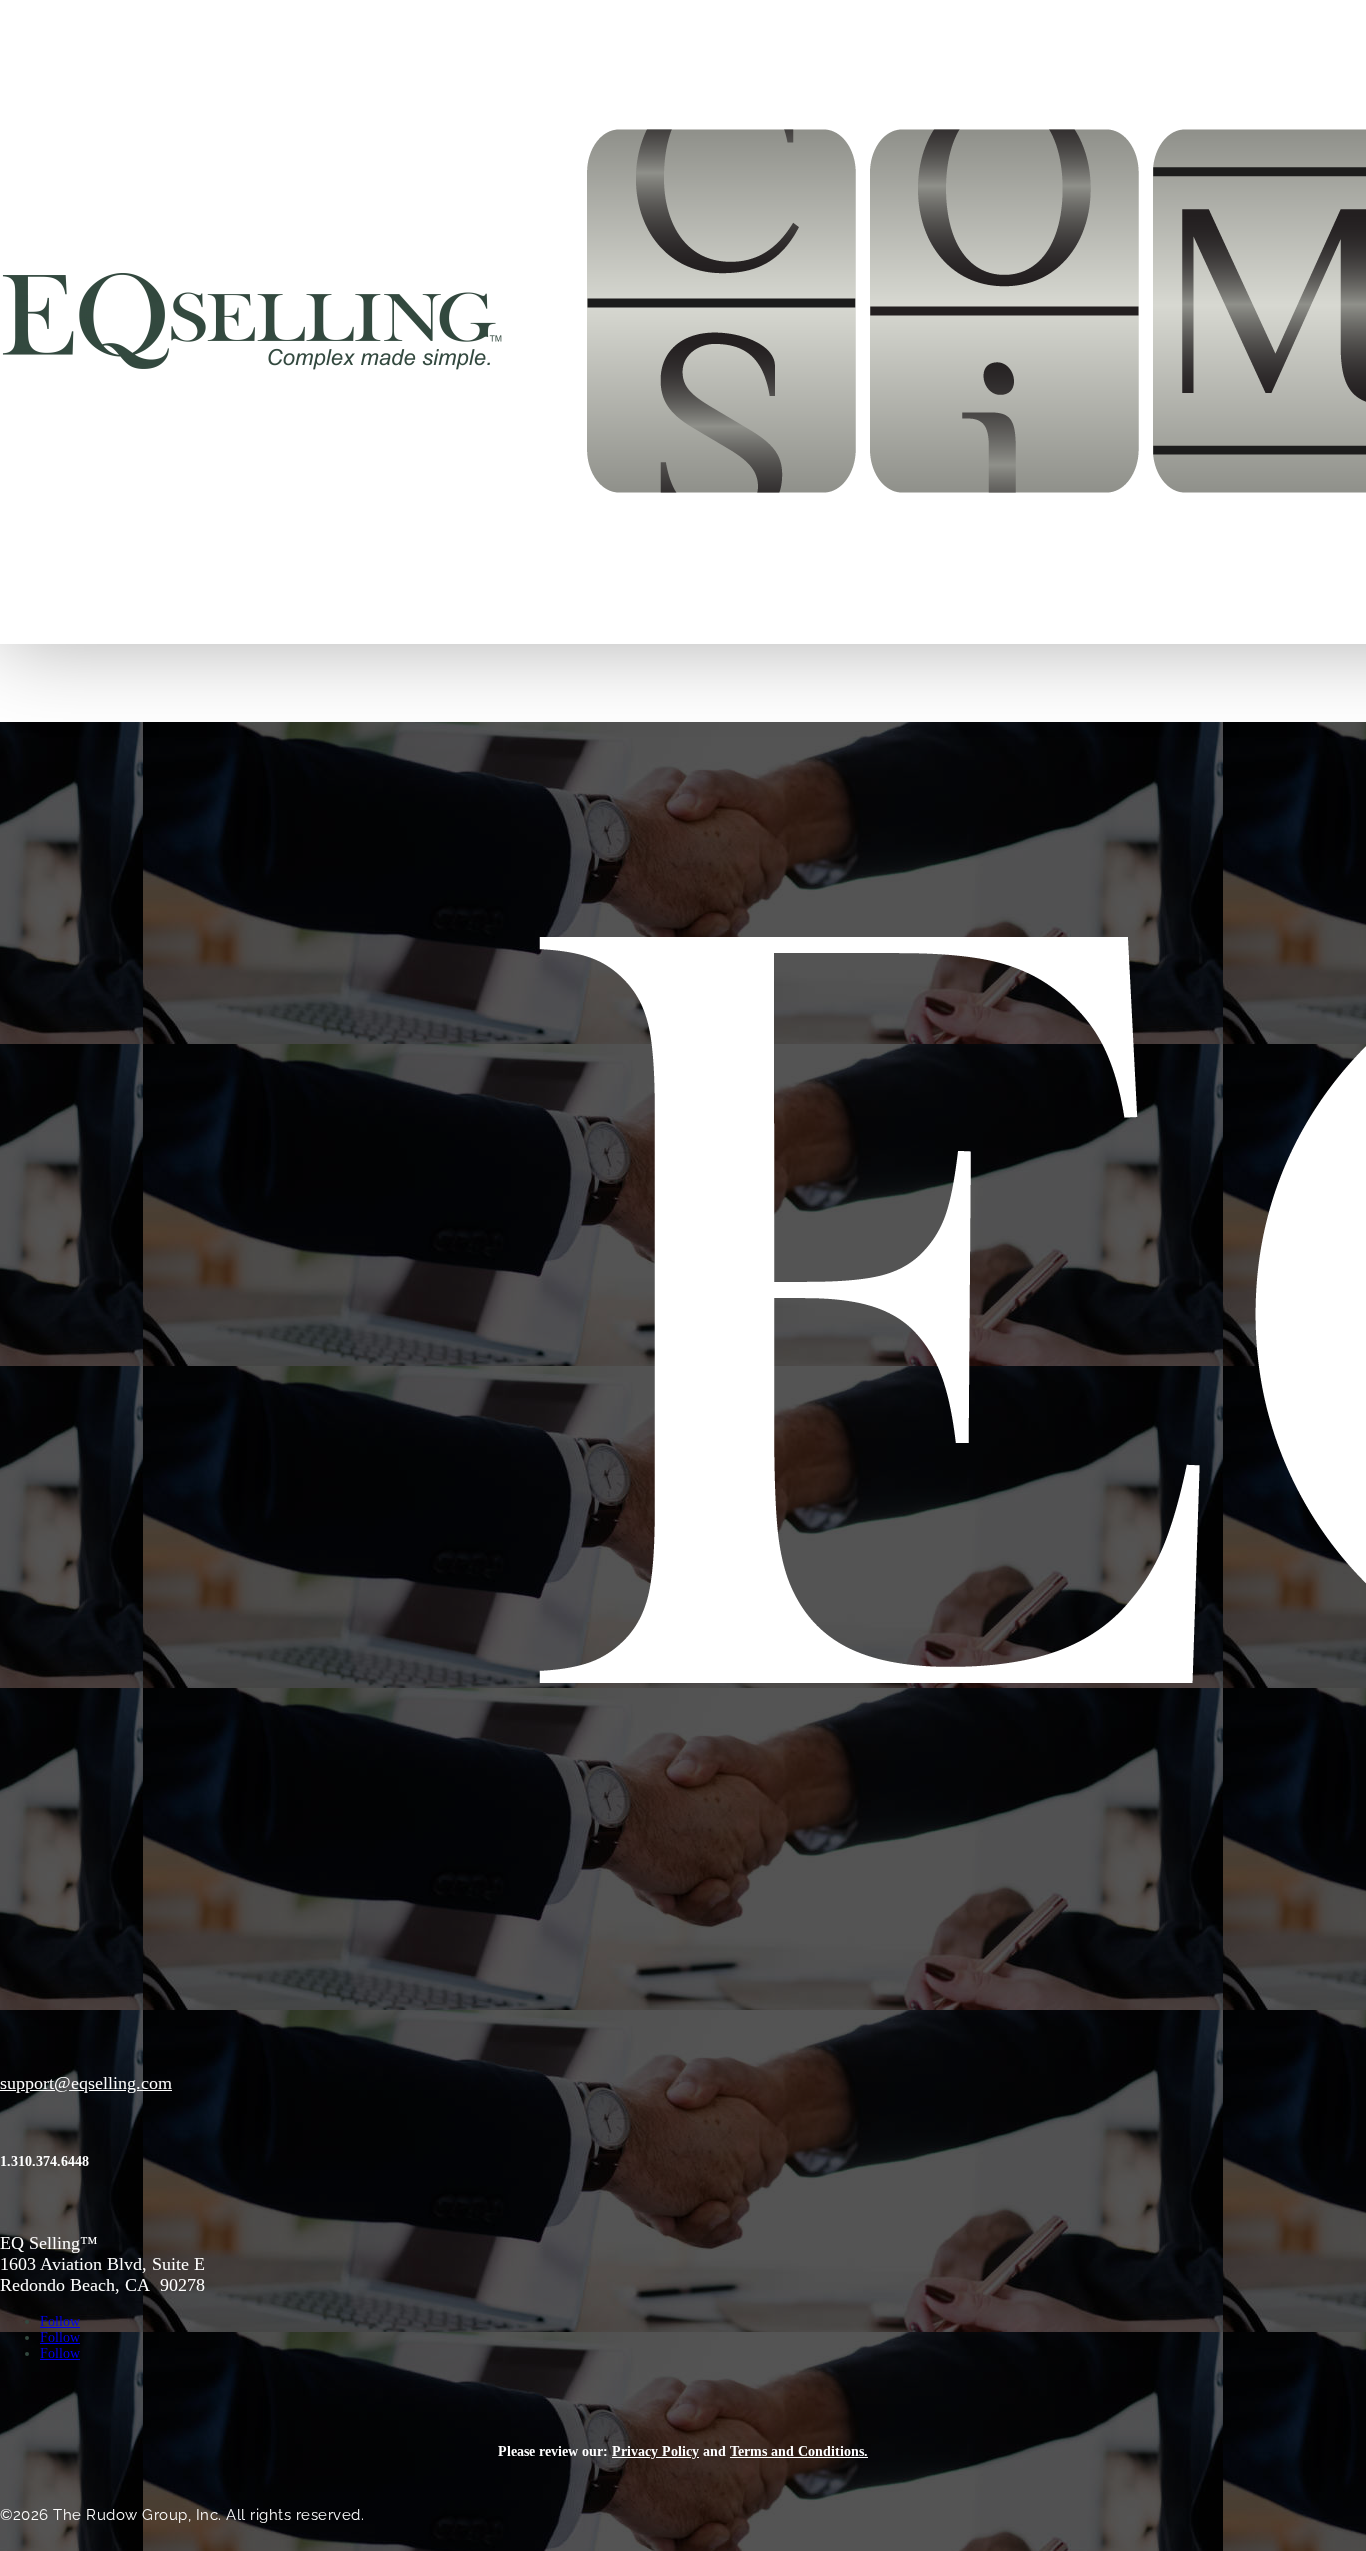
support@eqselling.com (86, 2083)
